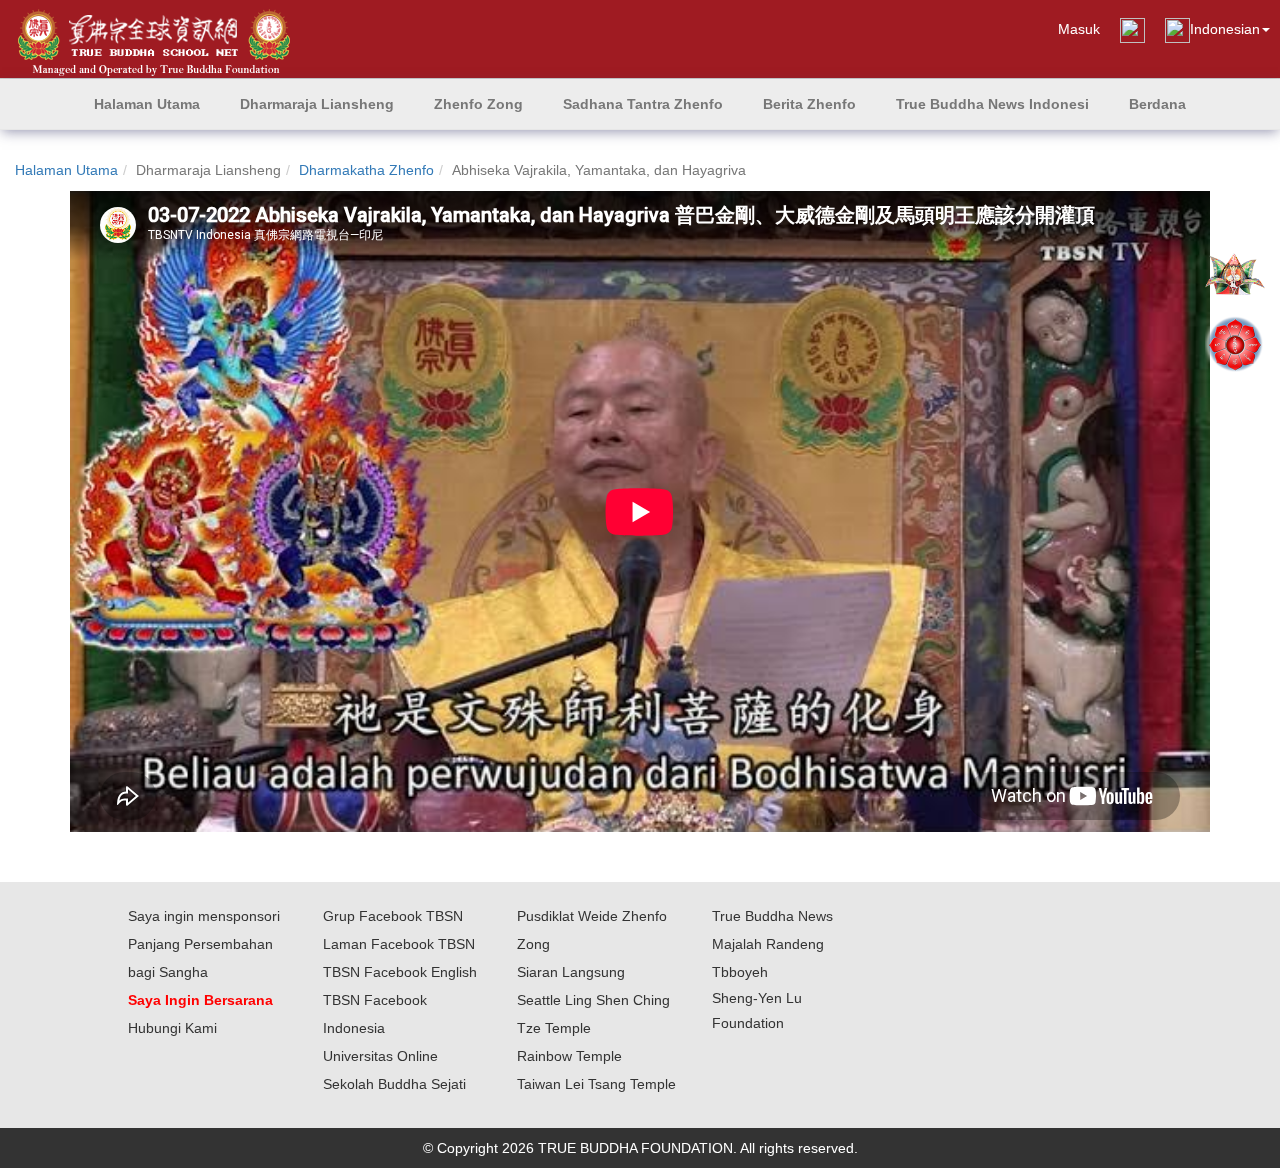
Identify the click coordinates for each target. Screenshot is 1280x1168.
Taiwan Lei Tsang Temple (596, 1084)
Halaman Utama (66, 170)
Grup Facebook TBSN (393, 916)
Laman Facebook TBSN (399, 944)
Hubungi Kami (172, 1028)
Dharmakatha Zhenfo (366, 170)
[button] (317, 104)
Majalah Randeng (768, 944)
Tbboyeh (740, 972)
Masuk (1079, 29)
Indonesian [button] (1225, 29)
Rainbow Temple (569, 1056)
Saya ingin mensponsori (204, 916)
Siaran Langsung (571, 972)
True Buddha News (772, 916)
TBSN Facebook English (400, 972)
